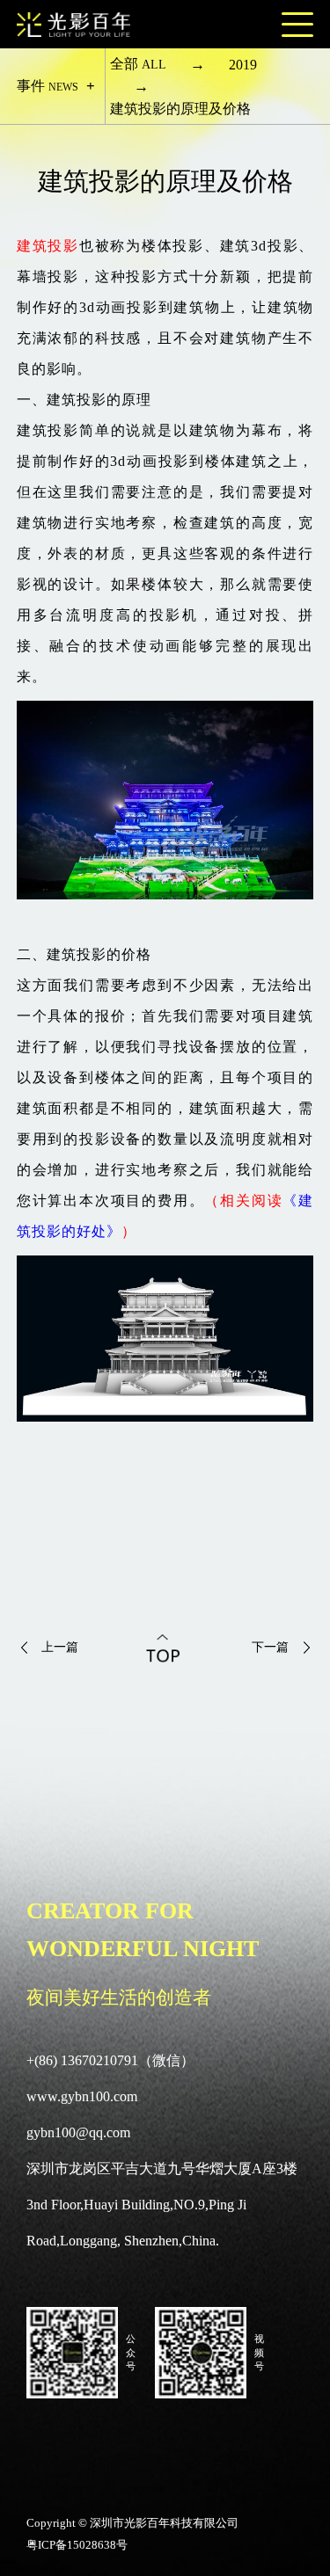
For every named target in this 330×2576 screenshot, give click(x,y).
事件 (48, 86)
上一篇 (60, 1647)
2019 (243, 65)
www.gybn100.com (82, 2096)
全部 (138, 64)
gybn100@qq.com (78, 2132)
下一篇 (270, 1647)
